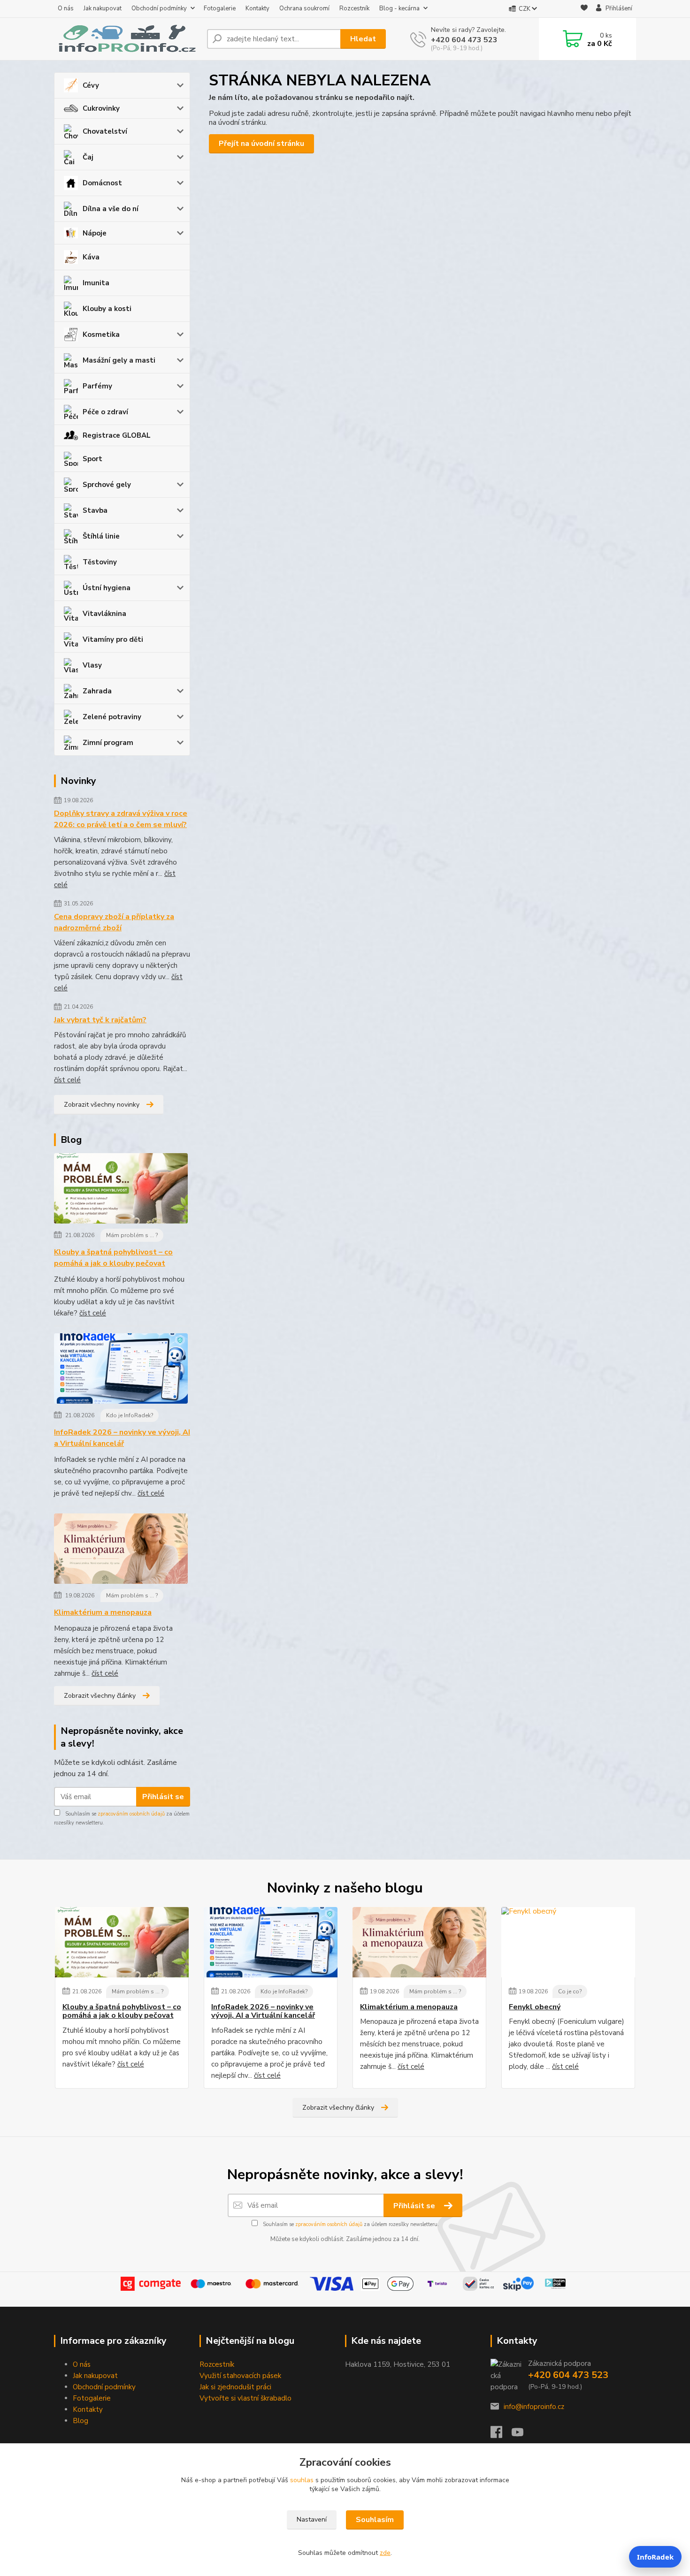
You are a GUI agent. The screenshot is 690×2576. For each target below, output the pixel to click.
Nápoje (95, 233)
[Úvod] (127, 39)
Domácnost (102, 183)
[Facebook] (501, 2435)
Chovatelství (105, 131)
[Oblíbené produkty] (584, 9)
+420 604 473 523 (464, 40)
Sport (92, 459)
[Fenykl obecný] (568, 1942)
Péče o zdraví (105, 412)
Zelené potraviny (112, 717)
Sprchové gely (107, 485)
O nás (66, 8)
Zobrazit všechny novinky (102, 1105)
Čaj (88, 157)
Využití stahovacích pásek (240, 2376)
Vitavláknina (104, 614)
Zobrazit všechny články (100, 1696)
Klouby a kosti (107, 309)
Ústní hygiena (107, 588)
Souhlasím (375, 2520)
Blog (80, 2421)
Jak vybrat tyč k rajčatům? (100, 1020)
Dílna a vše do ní (111, 209)
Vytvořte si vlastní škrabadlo (245, 2398)
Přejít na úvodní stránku (261, 144)
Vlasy (92, 665)
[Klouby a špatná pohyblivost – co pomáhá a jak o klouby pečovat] (121, 1190)
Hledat (363, 39)
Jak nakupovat (103, 8)
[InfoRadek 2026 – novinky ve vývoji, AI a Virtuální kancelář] (121, 1370)
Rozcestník (354, 8)
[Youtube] (522, 2435)
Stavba (95, 510)
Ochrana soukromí (304, 8)
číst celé (67, 1080)
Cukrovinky (101, 108)
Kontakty (257, 8)
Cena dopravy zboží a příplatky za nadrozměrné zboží (114, 922)
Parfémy (97, 386)
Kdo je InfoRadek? (130, 1415)
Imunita (96, 283)
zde (385, 2553)
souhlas (302, 2480)
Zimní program (108, 743)
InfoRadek (655, 2557)
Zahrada (97, 691)
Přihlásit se (163, 1797)
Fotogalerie (220, 8)
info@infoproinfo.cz (534, 2407)
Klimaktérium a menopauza (103, 1612)
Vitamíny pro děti (113, 639)
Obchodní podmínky (159, 8)
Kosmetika (101, 334)
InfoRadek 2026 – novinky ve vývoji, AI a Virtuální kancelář (122, 1438)
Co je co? (570, 1991)
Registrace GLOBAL (117, 435)
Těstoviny (100, 562)
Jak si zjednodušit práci (235, 2387)
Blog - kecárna (399, 8)
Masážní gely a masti (119, 360)
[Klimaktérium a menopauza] (121, 1550)
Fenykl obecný (535, 2007)
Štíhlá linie (101, 536)
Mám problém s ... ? (132, 1235)
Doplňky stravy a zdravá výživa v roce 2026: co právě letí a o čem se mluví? (121, 819)
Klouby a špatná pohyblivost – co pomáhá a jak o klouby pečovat (113, 1258)
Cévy (91, 85)
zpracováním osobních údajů (131, 1814)
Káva (91, 257)
